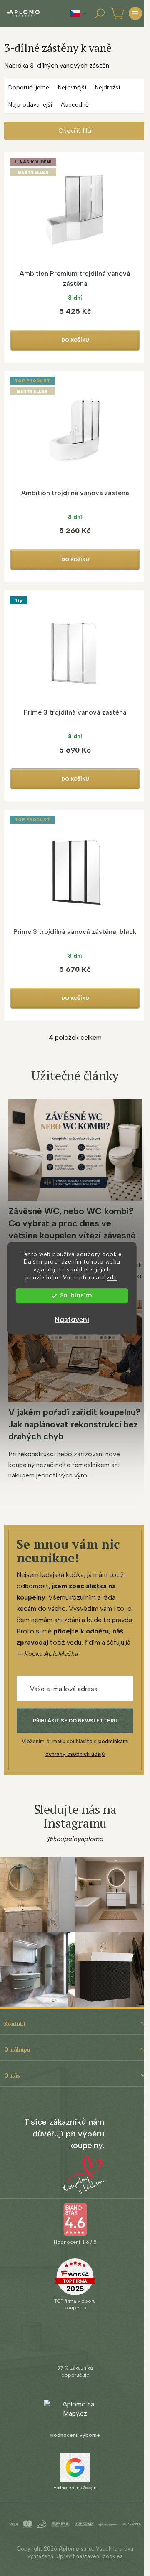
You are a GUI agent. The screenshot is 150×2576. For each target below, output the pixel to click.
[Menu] (135, 13)
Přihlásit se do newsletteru (75, 1721)
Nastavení (72, 1320)
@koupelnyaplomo (75, 1839)
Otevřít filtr (75, 131)
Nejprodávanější (30, 105)
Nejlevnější (72, 88)
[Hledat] (100, 13)
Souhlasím (76, 1296)
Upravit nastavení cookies (90, 2556)
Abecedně (75, 105)
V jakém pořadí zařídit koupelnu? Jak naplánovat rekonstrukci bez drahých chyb (74, 1424)
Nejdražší (107, 88)
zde (112, 1277)
